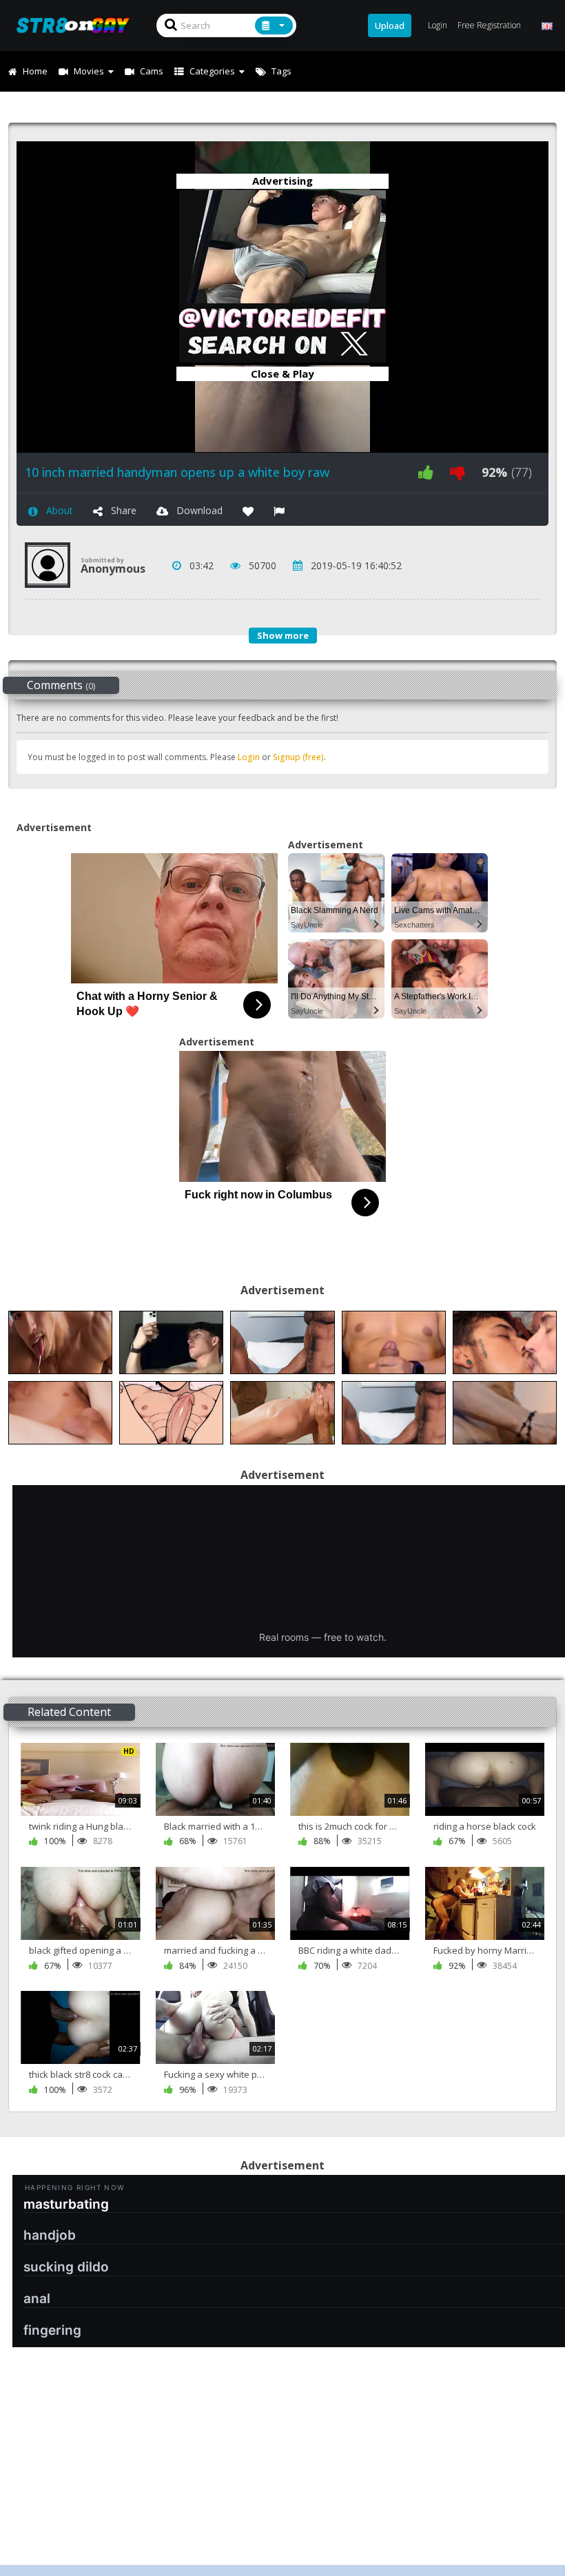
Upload (390, 25)
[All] (274, 25)
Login (249, 757)
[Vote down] (458, 472)
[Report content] (279, 510)
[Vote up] (426, 472)
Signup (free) (298, 757)
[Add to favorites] (248, 510)
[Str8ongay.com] (77, 25)
